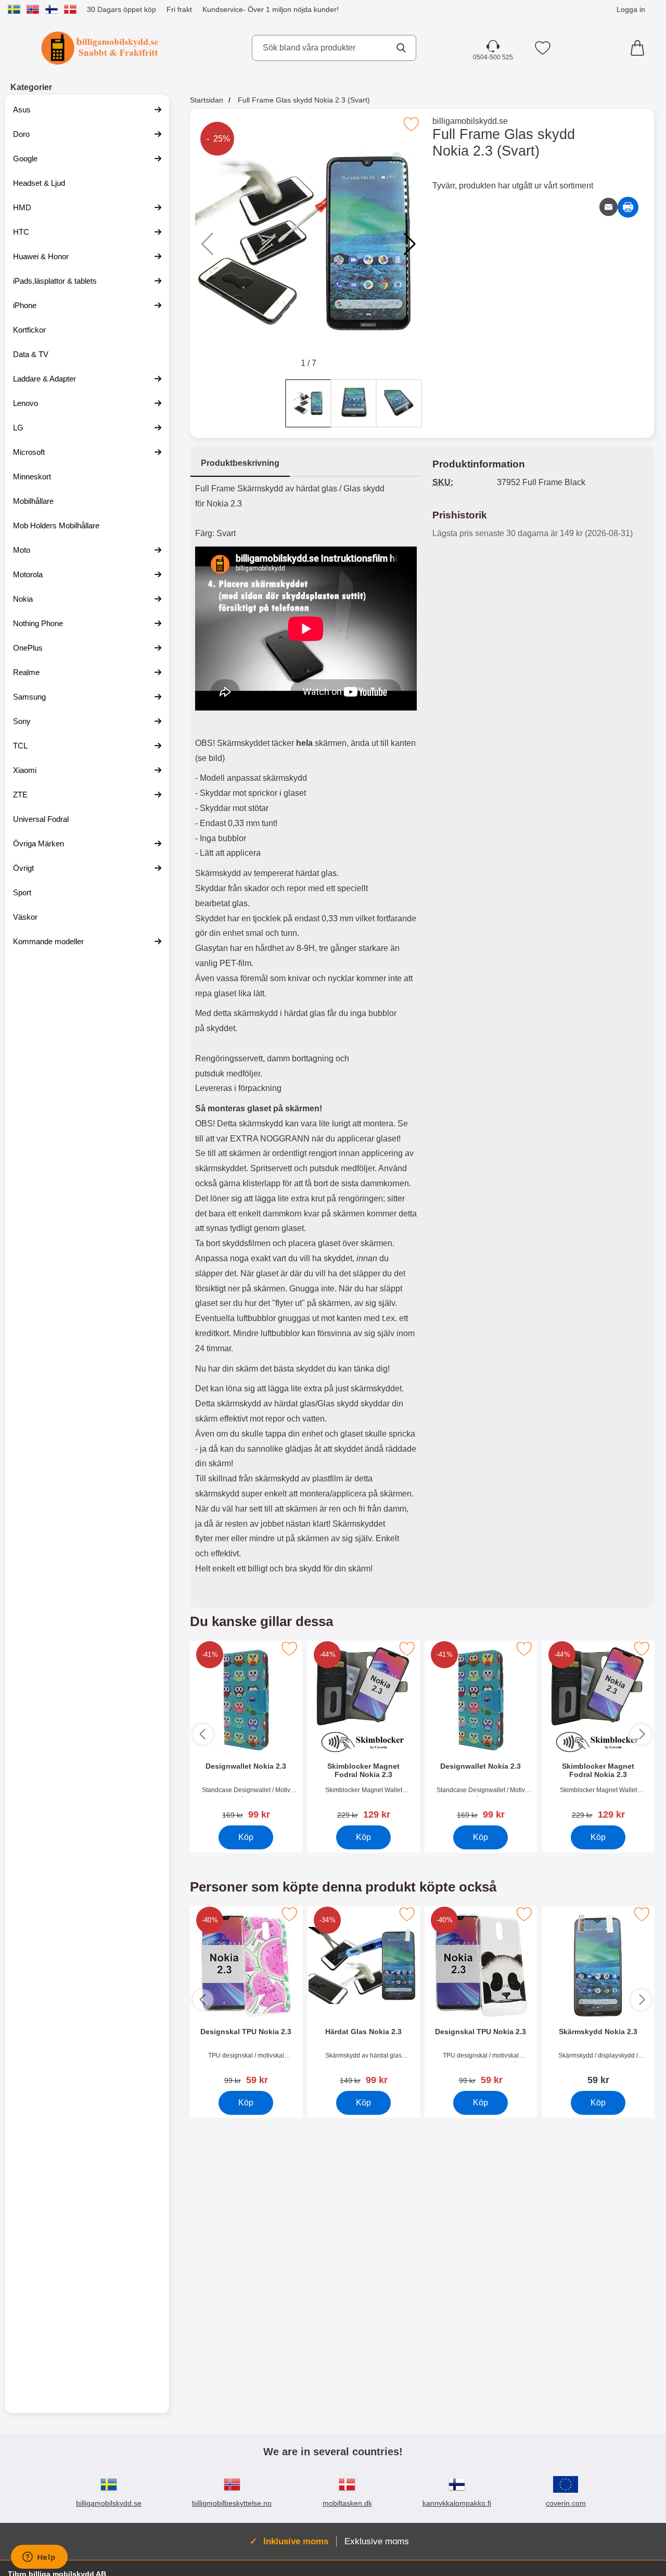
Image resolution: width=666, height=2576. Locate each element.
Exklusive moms (377, 2541)
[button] (410, 244)
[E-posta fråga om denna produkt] (609, 207)
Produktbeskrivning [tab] (240, 463)
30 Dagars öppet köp (121, 9)
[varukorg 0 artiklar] (640, 48)
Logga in (631, 9)
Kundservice (223, 9)
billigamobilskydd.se (470, 121)
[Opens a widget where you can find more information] (39, 2558)
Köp (246, 1837)
